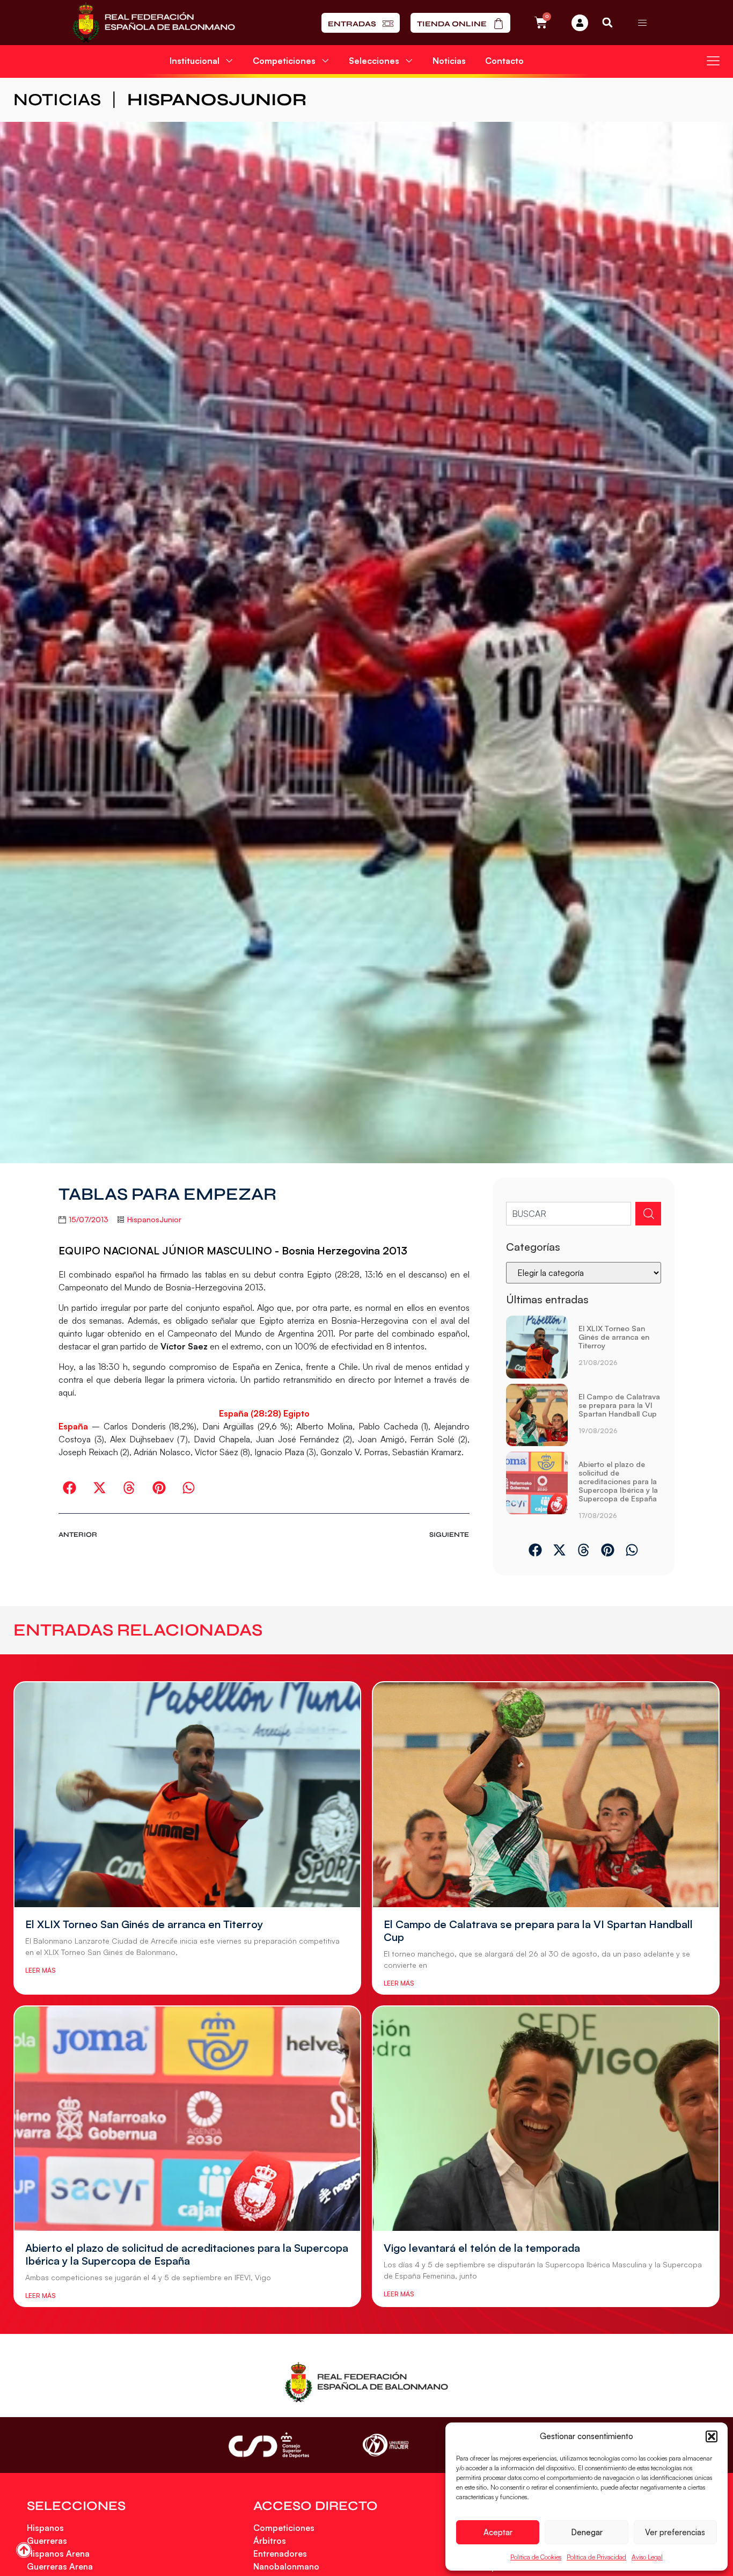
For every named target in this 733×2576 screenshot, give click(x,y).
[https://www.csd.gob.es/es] (269, 2445)
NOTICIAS (57, 100)
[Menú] (642, 23)
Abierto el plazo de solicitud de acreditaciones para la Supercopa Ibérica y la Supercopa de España (618, 1481)
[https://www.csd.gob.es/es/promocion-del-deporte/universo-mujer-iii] (386, 2445)
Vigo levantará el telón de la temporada (482, 2248)
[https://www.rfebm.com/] (154, 23)
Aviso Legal (647, 2557)
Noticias (449, 61)
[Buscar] (648, 1214)
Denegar (587, 2532)
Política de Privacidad (596, 2557)
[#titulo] (24, 2550)
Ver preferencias (675, 2532)
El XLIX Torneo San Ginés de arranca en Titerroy (614, 1337)
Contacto (504, 61)
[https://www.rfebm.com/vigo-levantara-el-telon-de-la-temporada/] (546, 2119)
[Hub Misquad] (580, 23)
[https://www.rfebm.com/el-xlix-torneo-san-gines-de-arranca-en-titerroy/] (537, 1347)
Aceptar (498, 2532)
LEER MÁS (40, 1970)
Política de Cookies (536, 2557)
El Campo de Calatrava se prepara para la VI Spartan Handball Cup (619, 1405)
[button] (712, 2436)
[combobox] (569, 1214)
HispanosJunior (217, 100)
